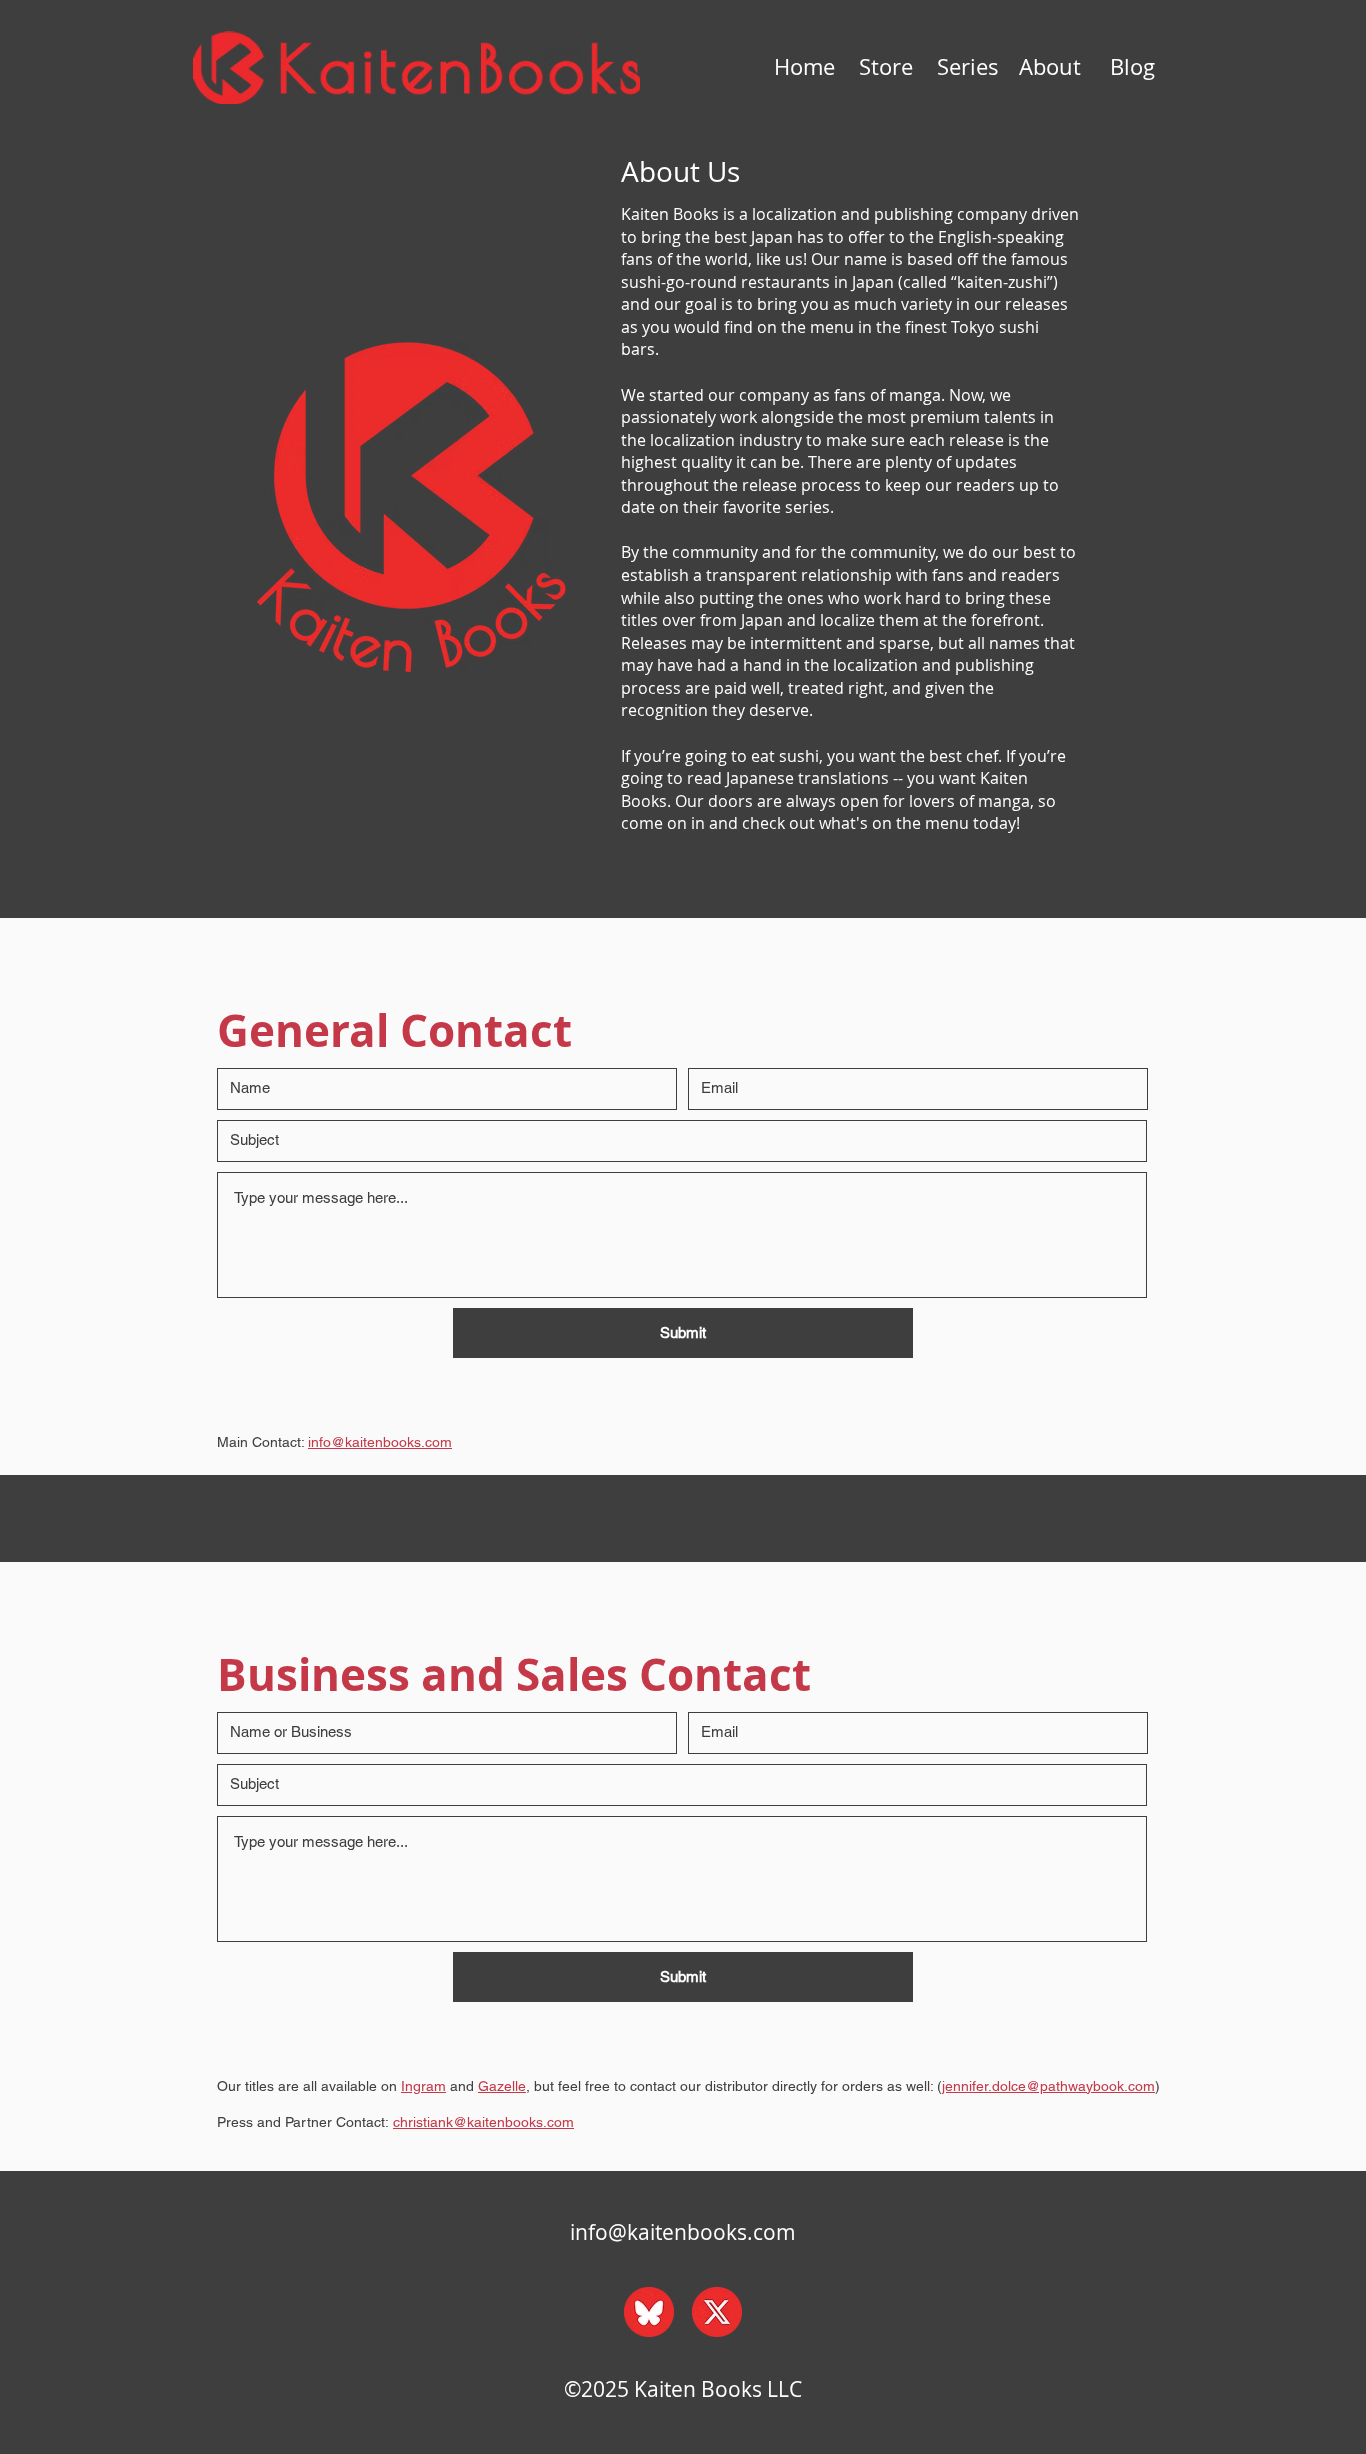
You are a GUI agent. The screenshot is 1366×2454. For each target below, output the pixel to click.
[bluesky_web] (649, 2312)
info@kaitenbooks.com (683, 2232)
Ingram (423, 2086)
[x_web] (717, 2312)
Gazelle (502, 2086)
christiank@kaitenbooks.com (483, 2122)
